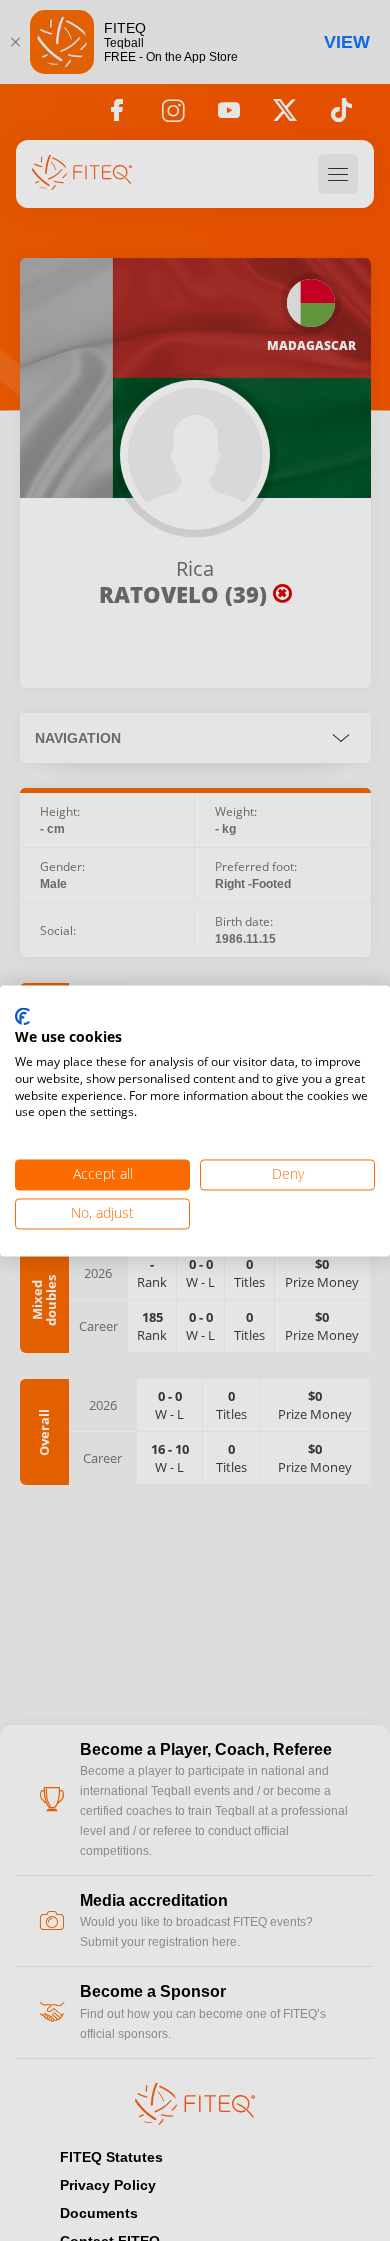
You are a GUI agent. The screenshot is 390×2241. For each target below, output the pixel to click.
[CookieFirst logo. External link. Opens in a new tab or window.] (22, 1017)
